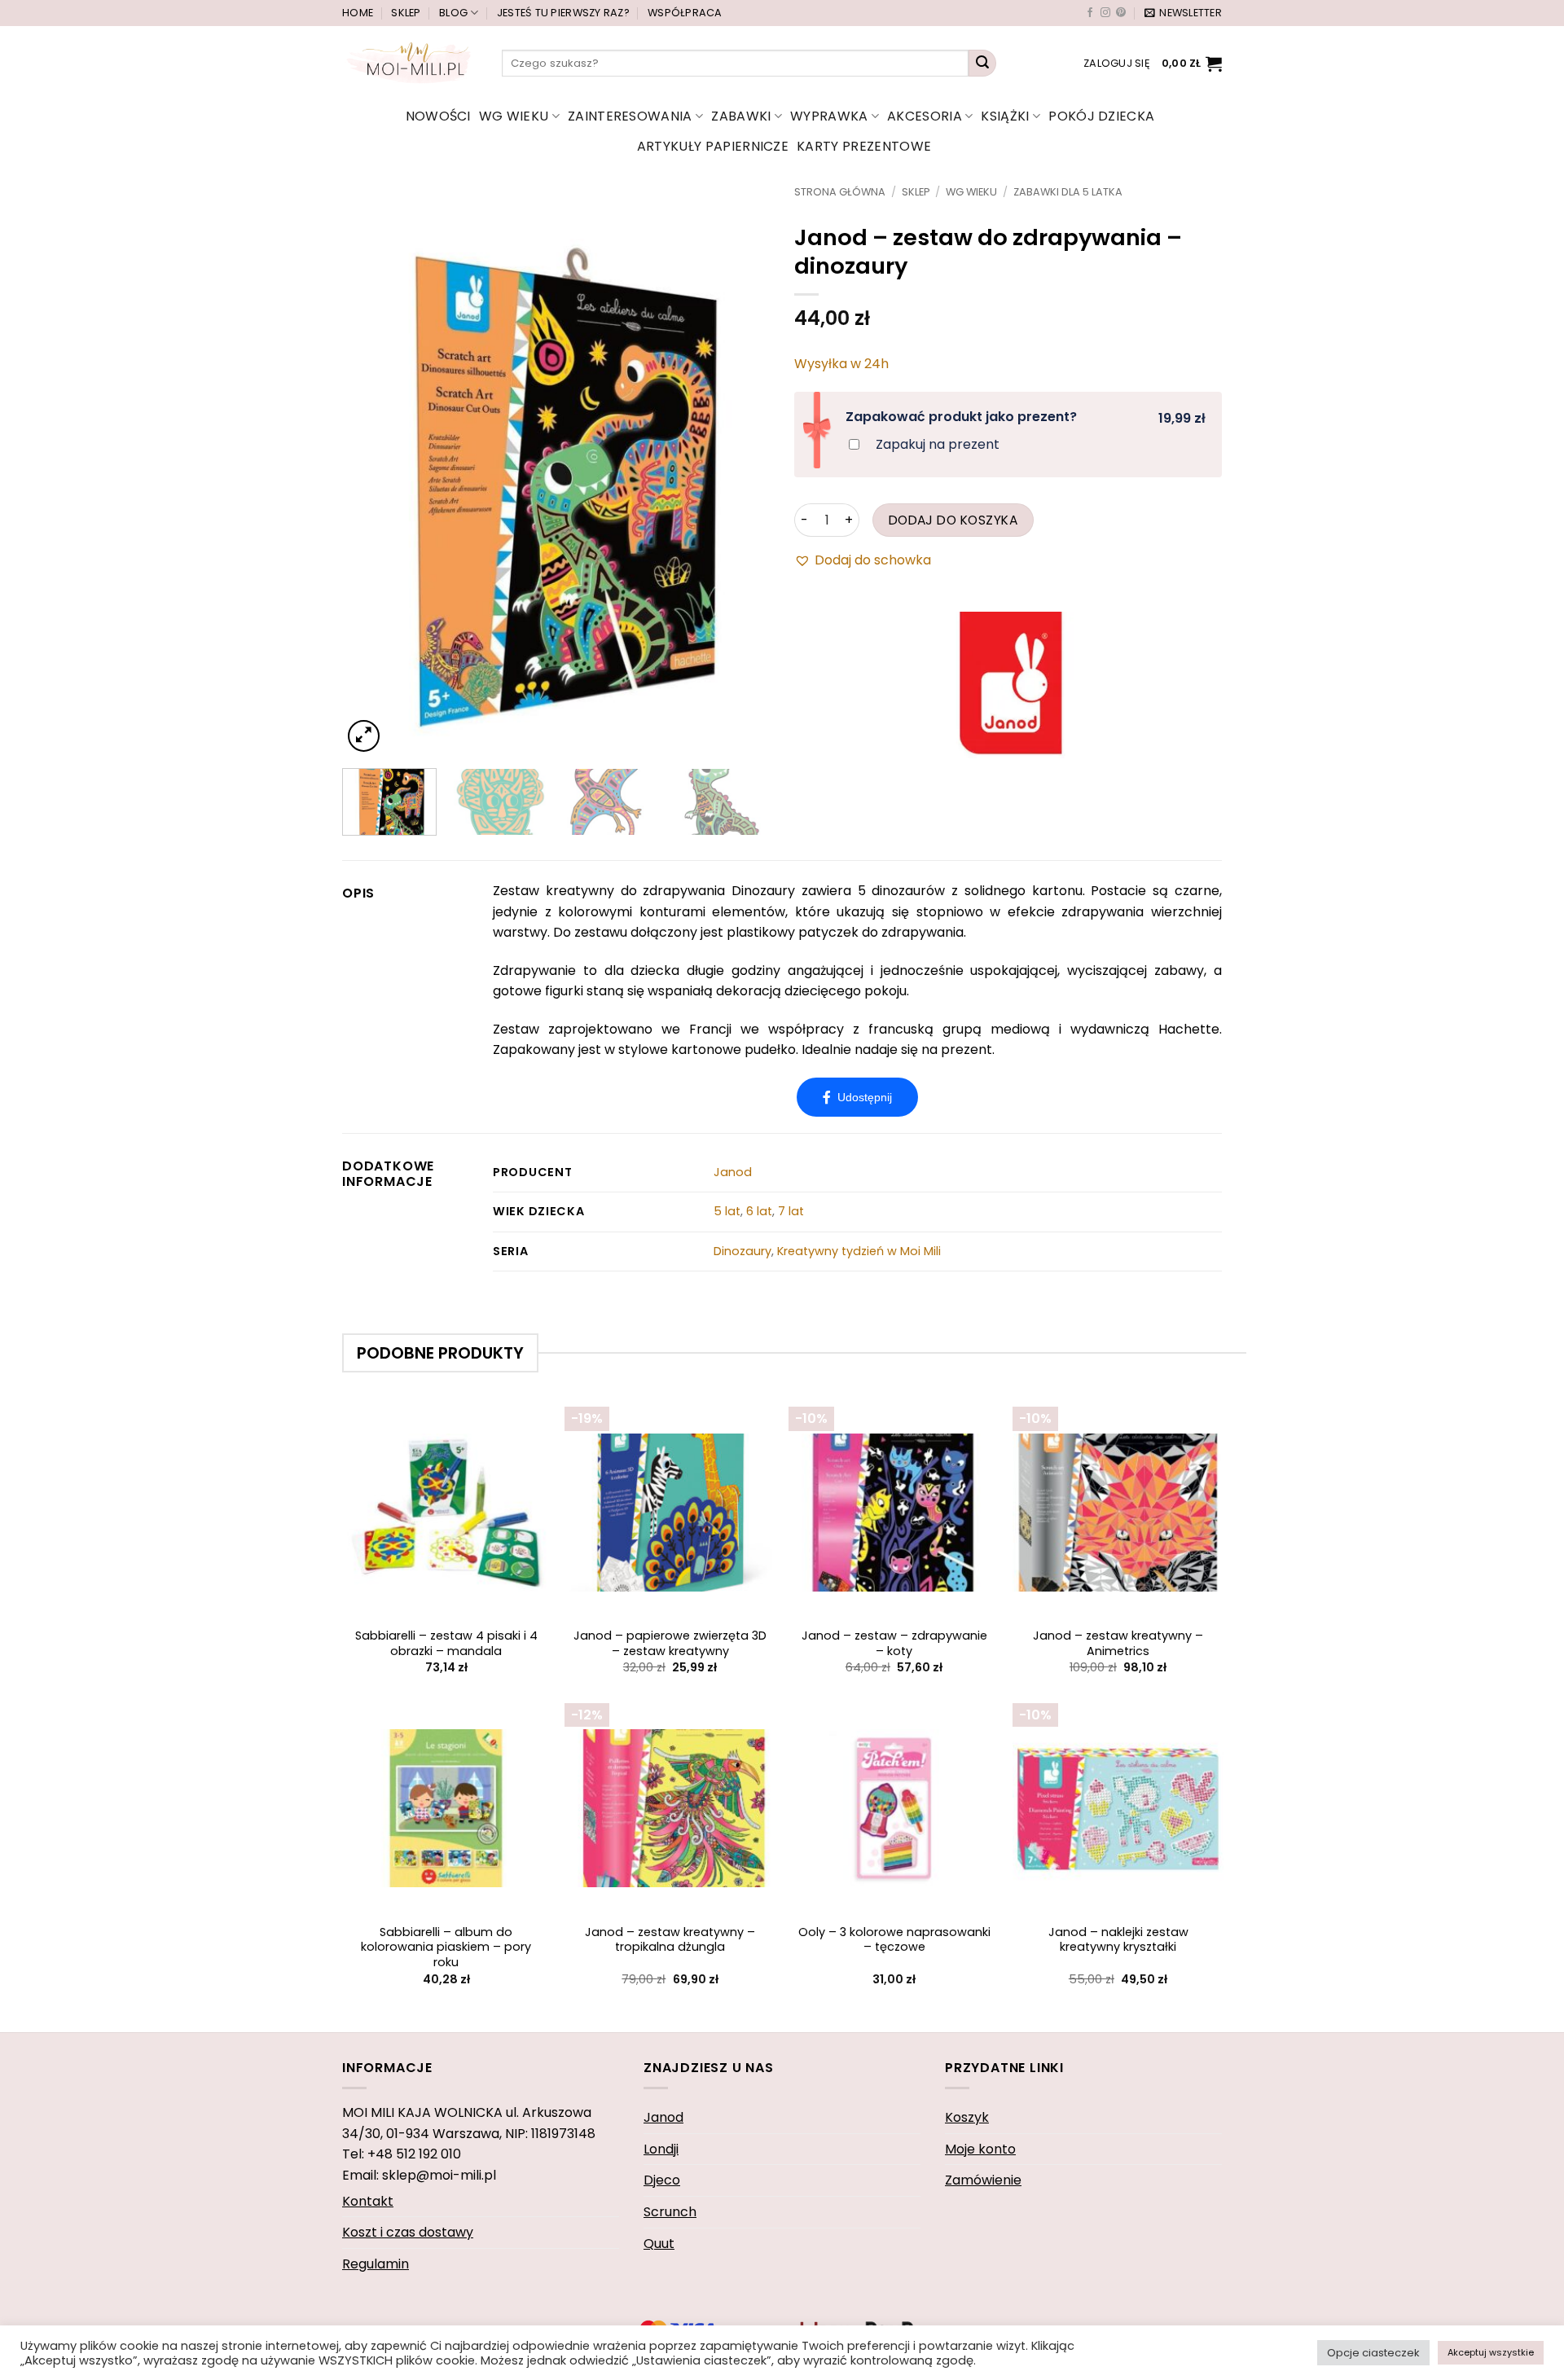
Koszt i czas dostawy (408, 2232)
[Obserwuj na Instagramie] (1105, 13)
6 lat (759, 1211)
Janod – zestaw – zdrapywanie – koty (894, 1643)
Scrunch (670, 2212)
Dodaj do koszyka (953, 520)
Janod (733, 1172)
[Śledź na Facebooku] (1090, 13)
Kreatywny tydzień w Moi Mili (859, 1251)
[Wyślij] (982, 64)
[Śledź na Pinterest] (1121, 13)
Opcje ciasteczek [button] (1373, 2353)
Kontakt (368, 2201)
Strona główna (840, 192)
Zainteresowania (630, 116)
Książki (1005, 116)
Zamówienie (983, 2180)
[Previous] (371, 471)
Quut (659, 2244)
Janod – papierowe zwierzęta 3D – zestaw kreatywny (670, 1643)
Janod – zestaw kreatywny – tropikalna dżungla (670, 1940)
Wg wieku (514, 116)
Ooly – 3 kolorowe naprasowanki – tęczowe (894, 1940)
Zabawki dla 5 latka (1068, 192)
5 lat (727, 1211)
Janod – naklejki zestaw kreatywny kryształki (1118, 1940)
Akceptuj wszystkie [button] (1491, 2352)
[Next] (740, 471)
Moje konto (980, 2149)
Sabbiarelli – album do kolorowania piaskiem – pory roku (446, 1947)
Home (358, 13)
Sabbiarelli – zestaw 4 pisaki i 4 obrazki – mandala (446, 1643)
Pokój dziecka (1101, 116)
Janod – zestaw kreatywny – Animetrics (1118, 1643)
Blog (453, 13)
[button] (1183, 13)
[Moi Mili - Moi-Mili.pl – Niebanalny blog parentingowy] (410, 63)
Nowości (438, 116)
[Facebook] (857, 1097)
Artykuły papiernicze (713, 146)
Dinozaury (742, 1251)
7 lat (791, 1211)
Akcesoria (925, 116)
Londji (661, 2149)
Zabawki (741, 116)
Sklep (406, 13)
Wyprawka (829, 116)
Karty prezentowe (864, 146)
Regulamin (376, 2264)
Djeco (662, 2180)
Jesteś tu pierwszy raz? (563, 13)
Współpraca (685, 13)
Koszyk (967, 2117)
